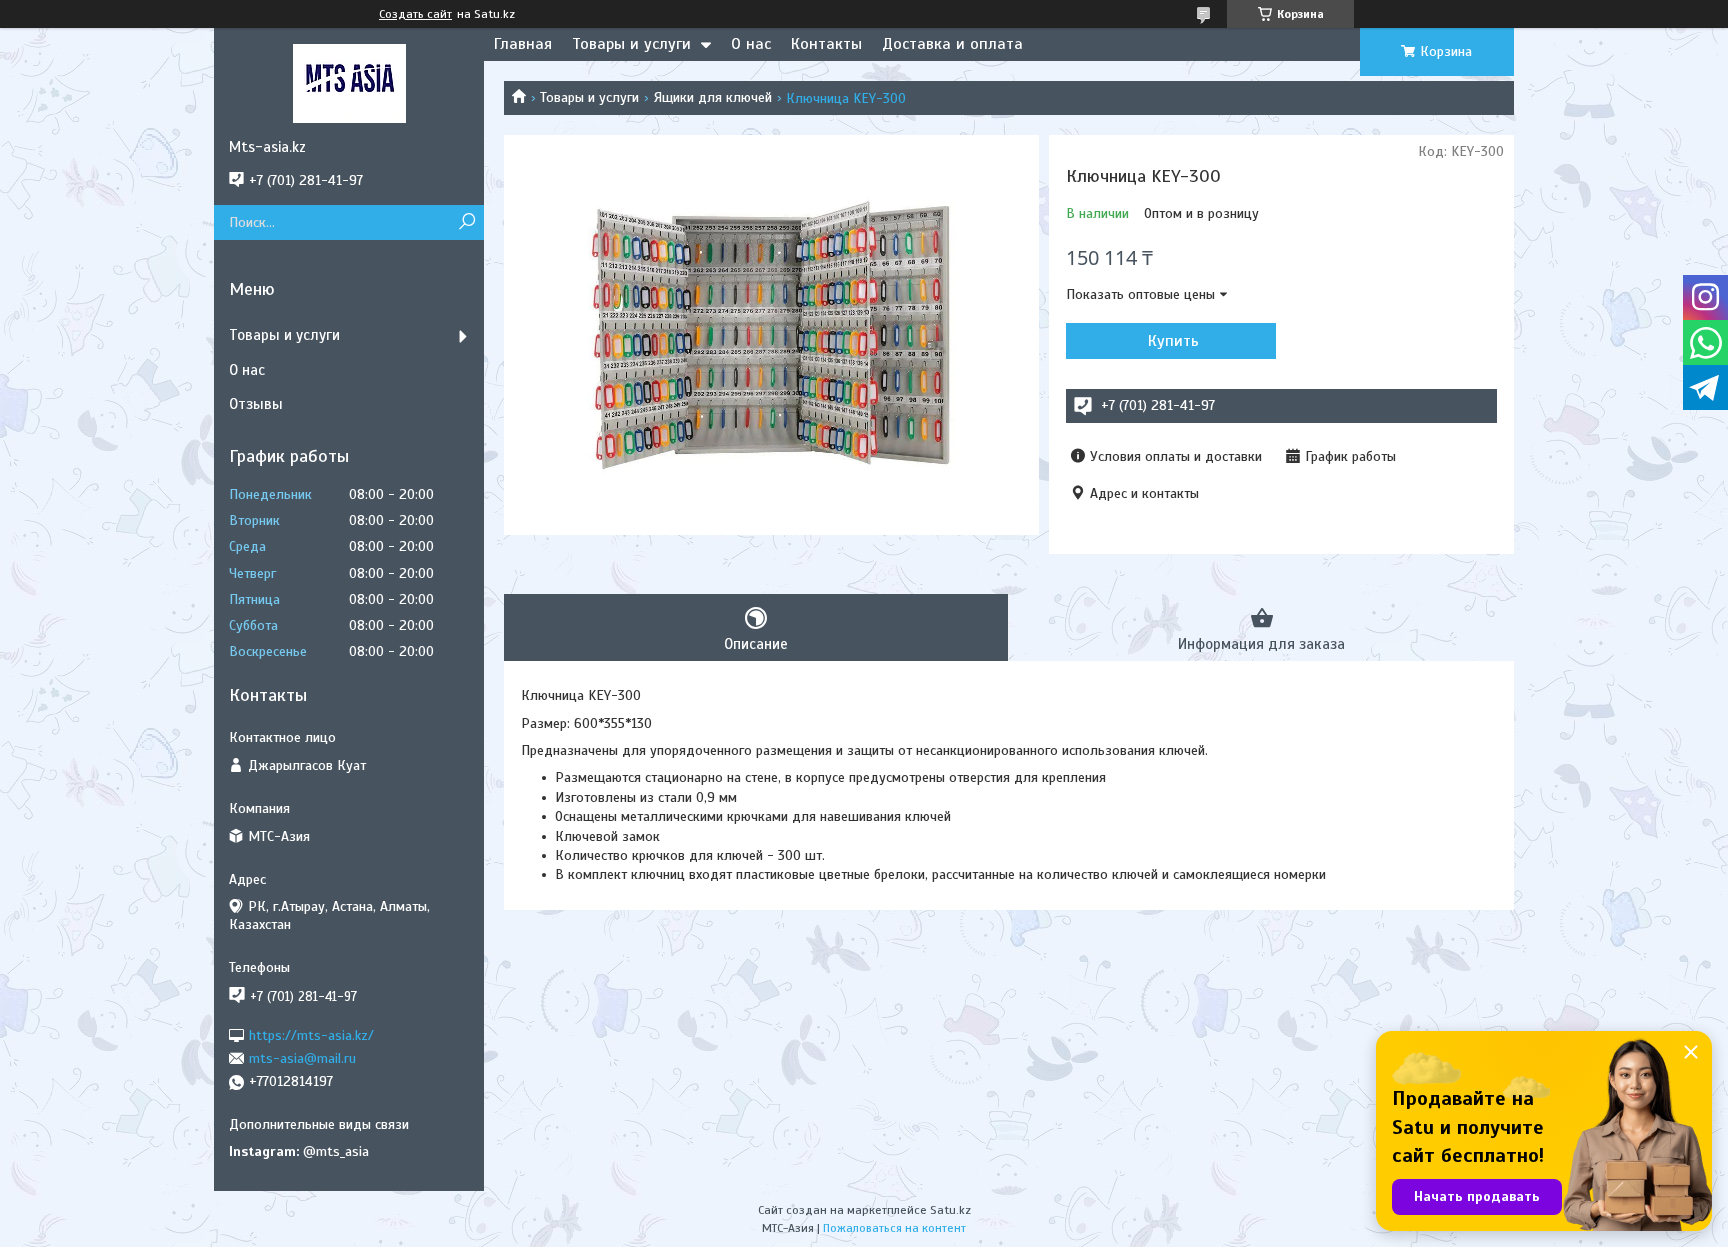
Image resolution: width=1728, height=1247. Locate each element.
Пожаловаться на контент (894, 1228)
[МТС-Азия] (349, 83)
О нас (751, 44)
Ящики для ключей (713, 97)
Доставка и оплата (952, 44)
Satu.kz (950, 1210)
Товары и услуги (631, 44)
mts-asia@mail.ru (302, 1058)
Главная (523, 44)
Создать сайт (415, 14)
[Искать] (466, 222)
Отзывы (256, 404)
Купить (1173, 341)
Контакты (826, 44)
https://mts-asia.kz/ (311, 1034)
